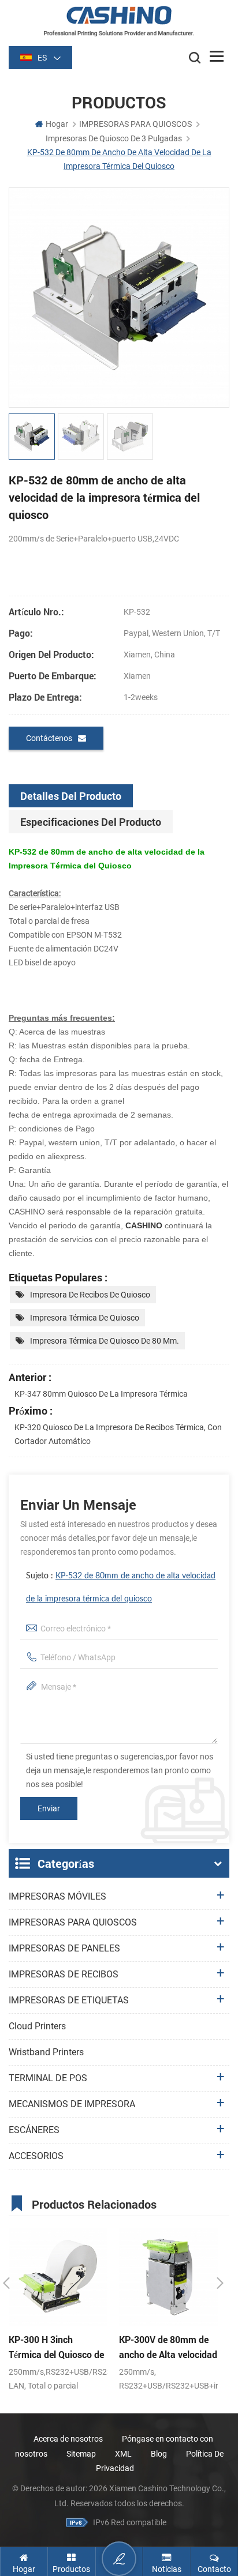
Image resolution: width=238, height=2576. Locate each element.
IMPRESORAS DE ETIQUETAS (69, 2000)
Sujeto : (121, 1588)
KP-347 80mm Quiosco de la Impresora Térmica (101, 1394)
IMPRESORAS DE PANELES (64, 1948)
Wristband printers (46, 2052)
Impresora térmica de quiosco (85, 1318)
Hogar (57, 124)
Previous (6, 2283)
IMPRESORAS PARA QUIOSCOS (135, 124)
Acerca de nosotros (68, 2439)
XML (123, 2454)
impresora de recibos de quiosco (90, 1295)
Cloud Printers (37, 2026)
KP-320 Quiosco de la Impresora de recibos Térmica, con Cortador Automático (118, 1434)
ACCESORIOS (36, 2156)
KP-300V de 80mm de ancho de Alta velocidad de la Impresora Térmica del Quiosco (168, 2348)
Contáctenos (49, 738)
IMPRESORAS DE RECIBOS (64, 1974)
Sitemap (81, 2454)
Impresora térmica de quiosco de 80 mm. (105, 1341)
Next (220, 2283)
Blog (159, 2454)
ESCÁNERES (34, 2130)
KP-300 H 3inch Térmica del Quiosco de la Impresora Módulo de (57, 2348)
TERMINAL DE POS (48, 2078)
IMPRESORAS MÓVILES (57, 1896)
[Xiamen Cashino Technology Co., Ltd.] (119, 21)
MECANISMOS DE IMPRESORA (72, 2104)
